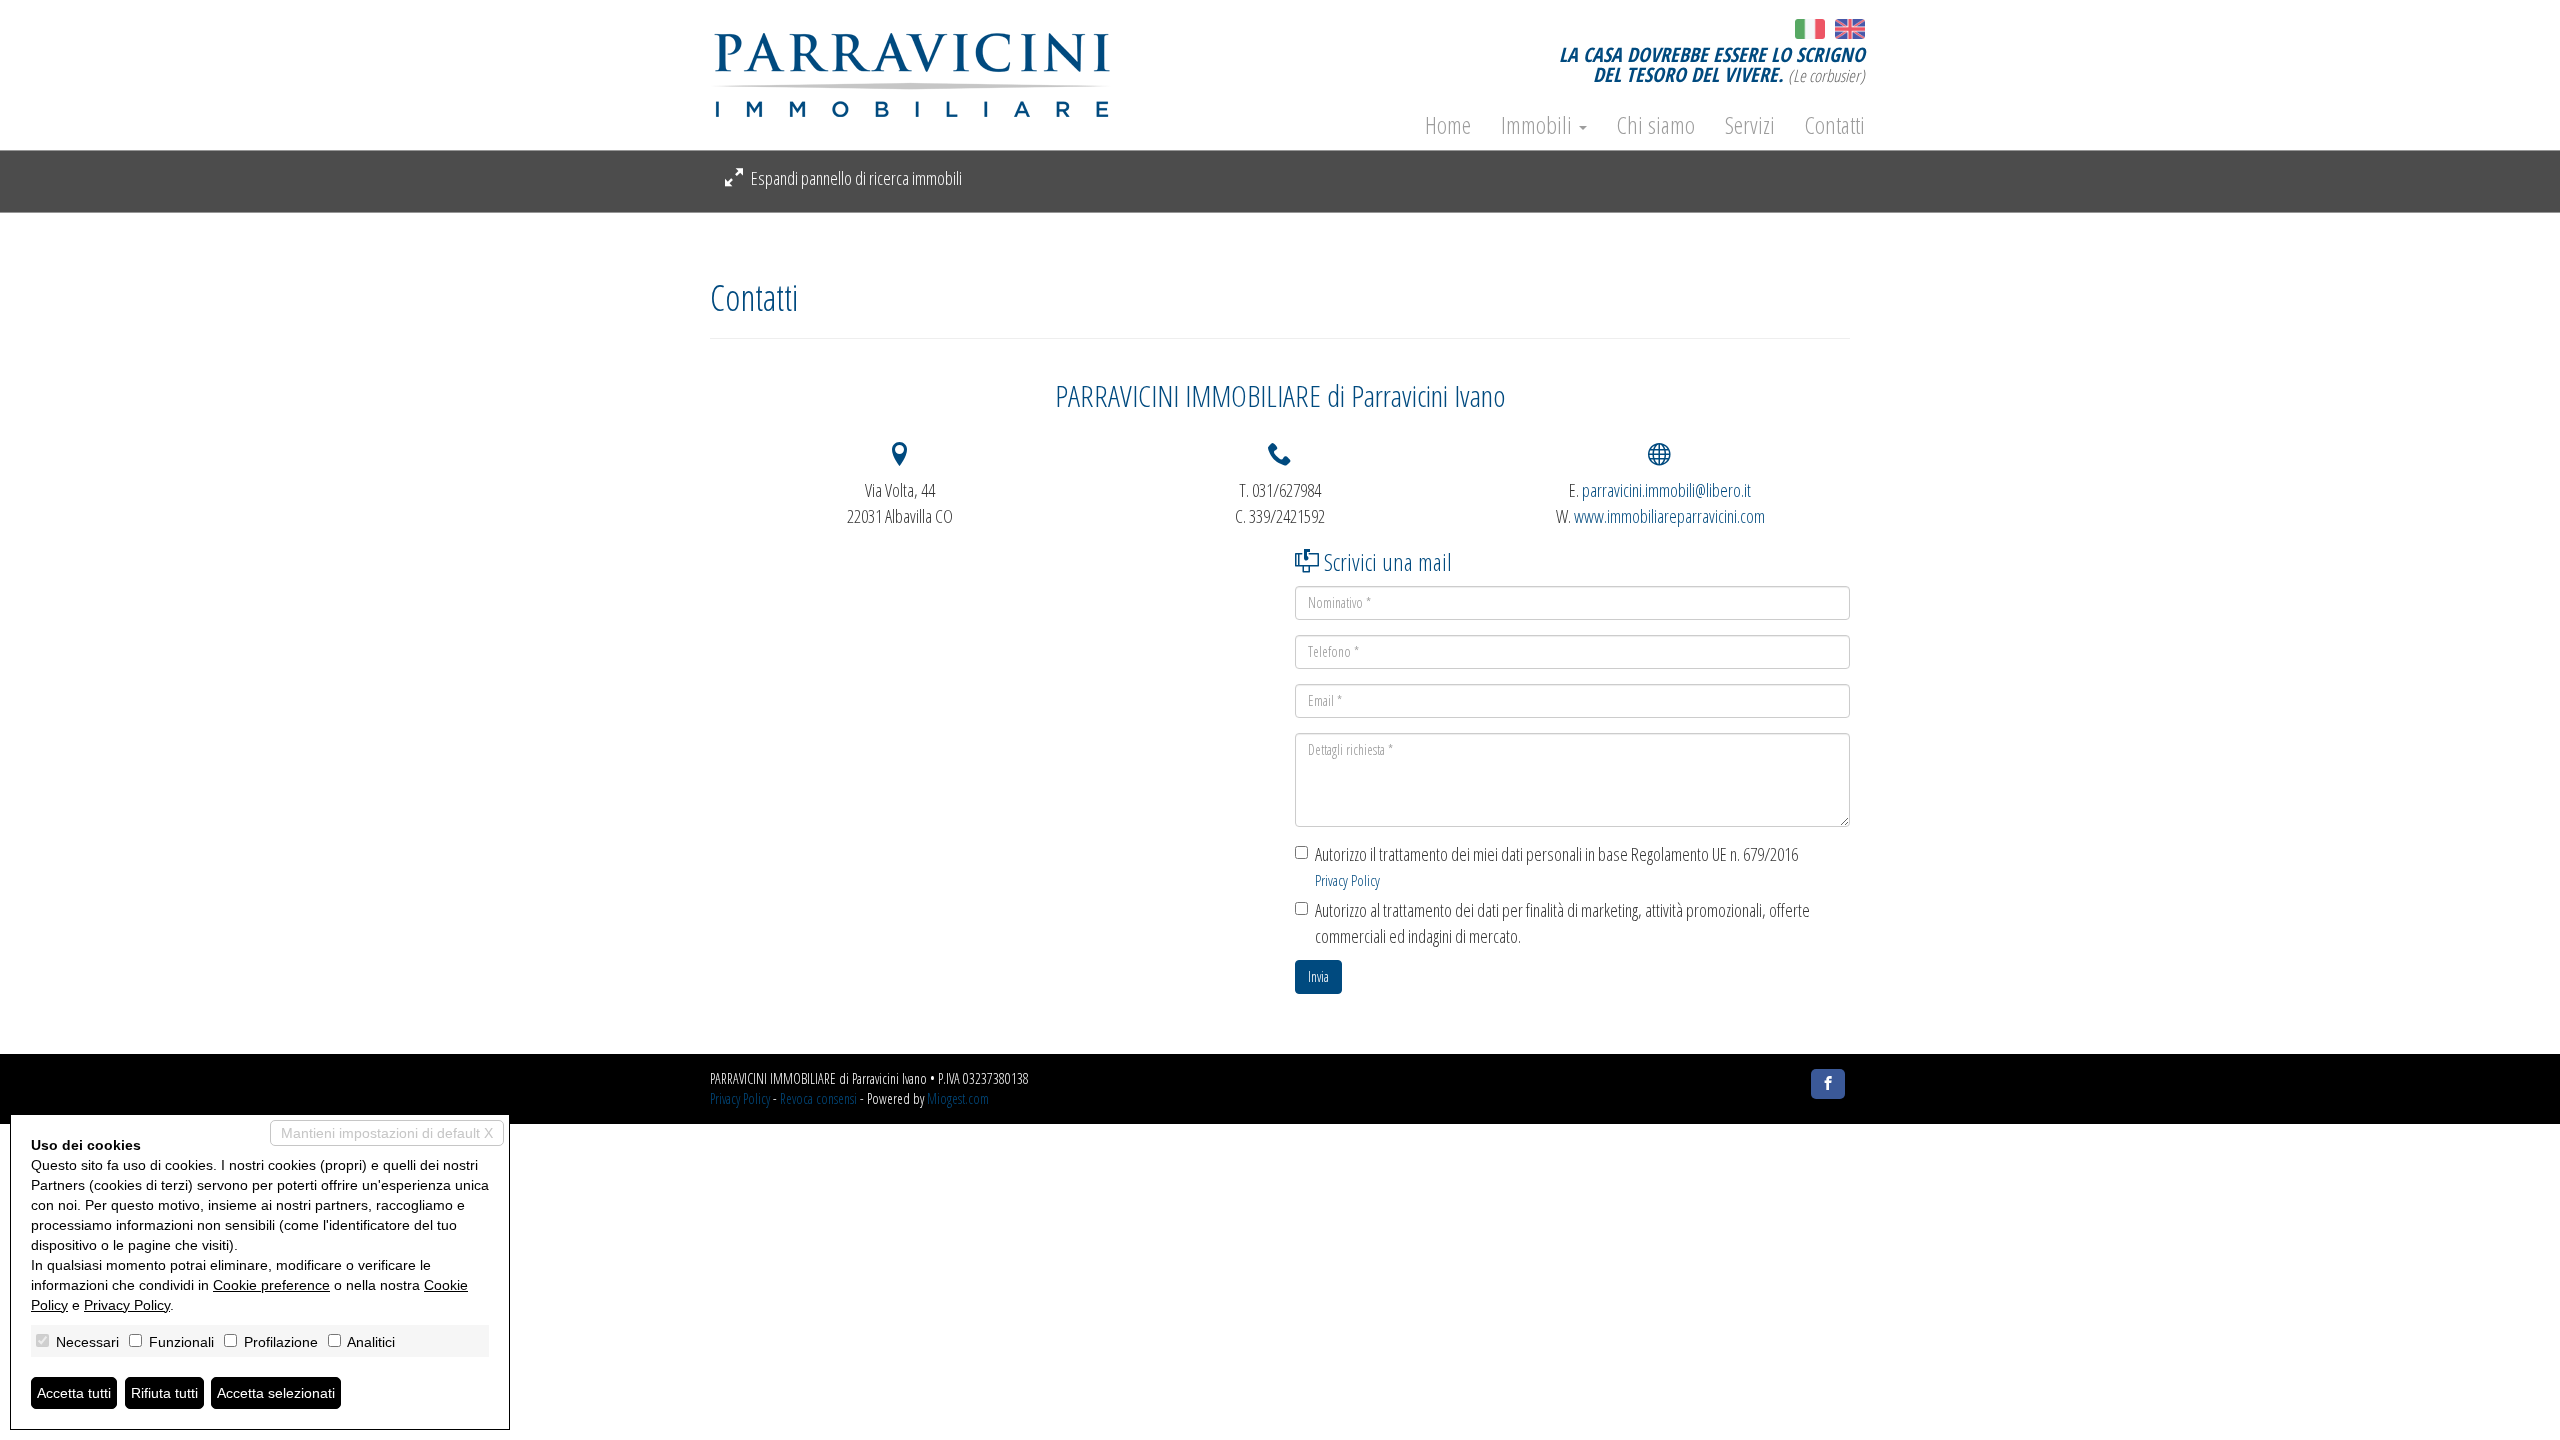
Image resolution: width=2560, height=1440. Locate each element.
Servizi (1750, 125)
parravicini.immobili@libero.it (1666, 490)
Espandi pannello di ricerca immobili (855, 178)
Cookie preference (271, 1285)
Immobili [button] (1539, 125)
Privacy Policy (1347, 880)
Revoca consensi (818, 1098)
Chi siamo (1656, 125)
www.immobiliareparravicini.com (1669, 516)
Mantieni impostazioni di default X (387, 1133)
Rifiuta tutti (164, 1393)
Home (1448, 125)
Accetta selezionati (276, 1393)
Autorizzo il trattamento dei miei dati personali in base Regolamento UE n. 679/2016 (1556, 866)
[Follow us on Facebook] (1828, 1084)
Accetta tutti (74, 1393)
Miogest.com (958, 1098)
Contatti (1835, 125)
